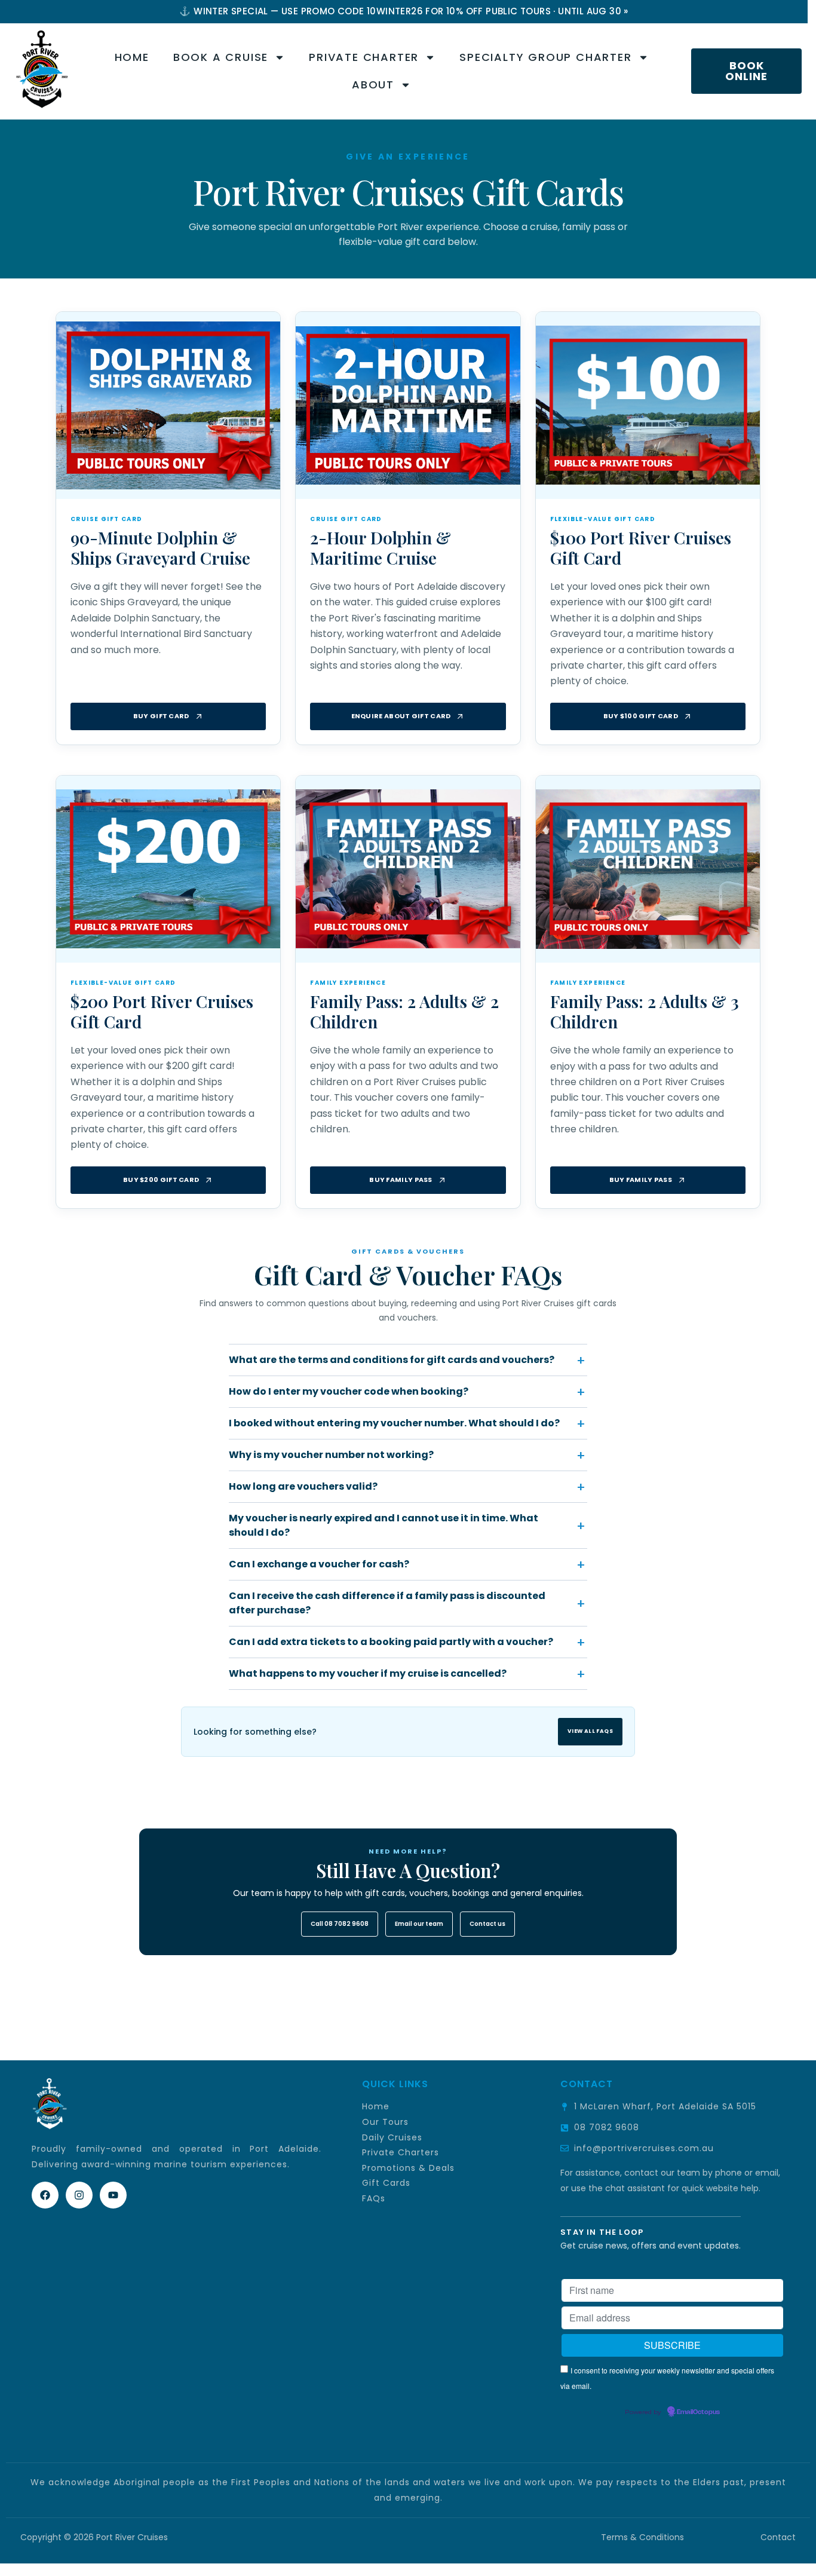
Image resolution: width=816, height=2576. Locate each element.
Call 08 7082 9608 (340, 1924)
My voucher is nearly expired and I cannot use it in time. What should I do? (384, 1525)
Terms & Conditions (644, 2537)
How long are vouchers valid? (303, 1486)
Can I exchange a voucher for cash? (319, 1564)
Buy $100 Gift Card (641, 716)
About (373, 85)
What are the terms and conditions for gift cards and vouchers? (392, 1360)
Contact (778, 2537)
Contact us (487, 1924)
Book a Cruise (221, 57)
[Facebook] (45, 2195)
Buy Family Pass (401, 1180)
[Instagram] (79, 2195)
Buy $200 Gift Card (161, 1180)
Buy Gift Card (161, 716)
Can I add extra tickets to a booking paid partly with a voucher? (391, 1642)
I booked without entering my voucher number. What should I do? (394, 1423)
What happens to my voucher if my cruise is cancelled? (368, 1673)
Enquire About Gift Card (401, 716)
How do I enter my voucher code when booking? (349, 1391)
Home (132, 57)
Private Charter (364, 57)
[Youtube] (113, 2195)
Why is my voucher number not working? (331, 1455)
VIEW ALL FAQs (590, 1731)
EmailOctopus (698, 2412)
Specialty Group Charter (545, 57)
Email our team (419, 1924)
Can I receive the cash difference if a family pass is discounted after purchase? (387, 1603)
